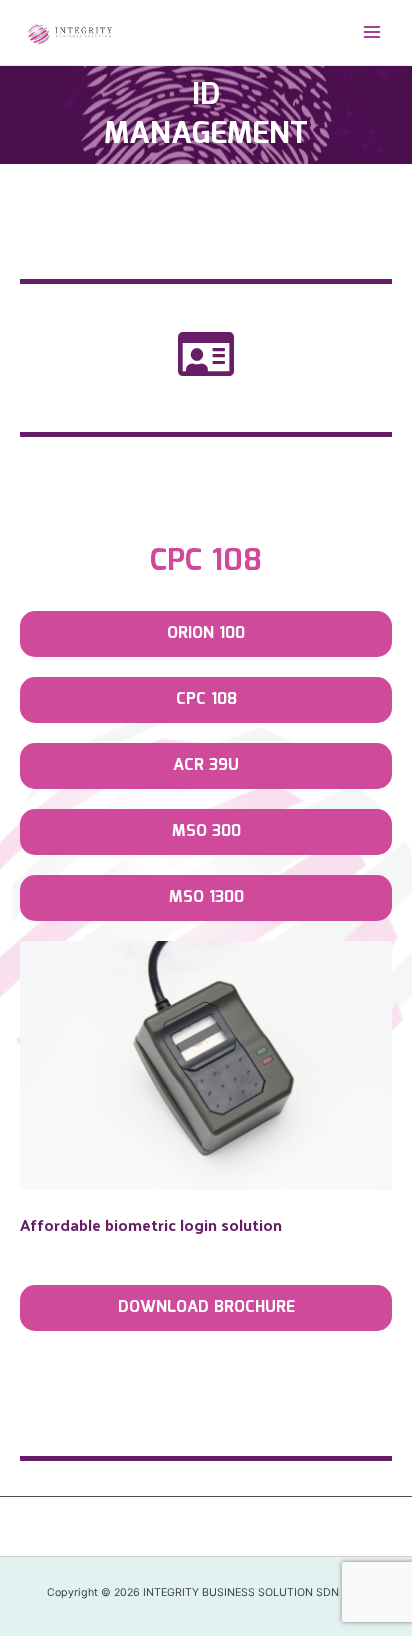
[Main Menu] (372, 32)
